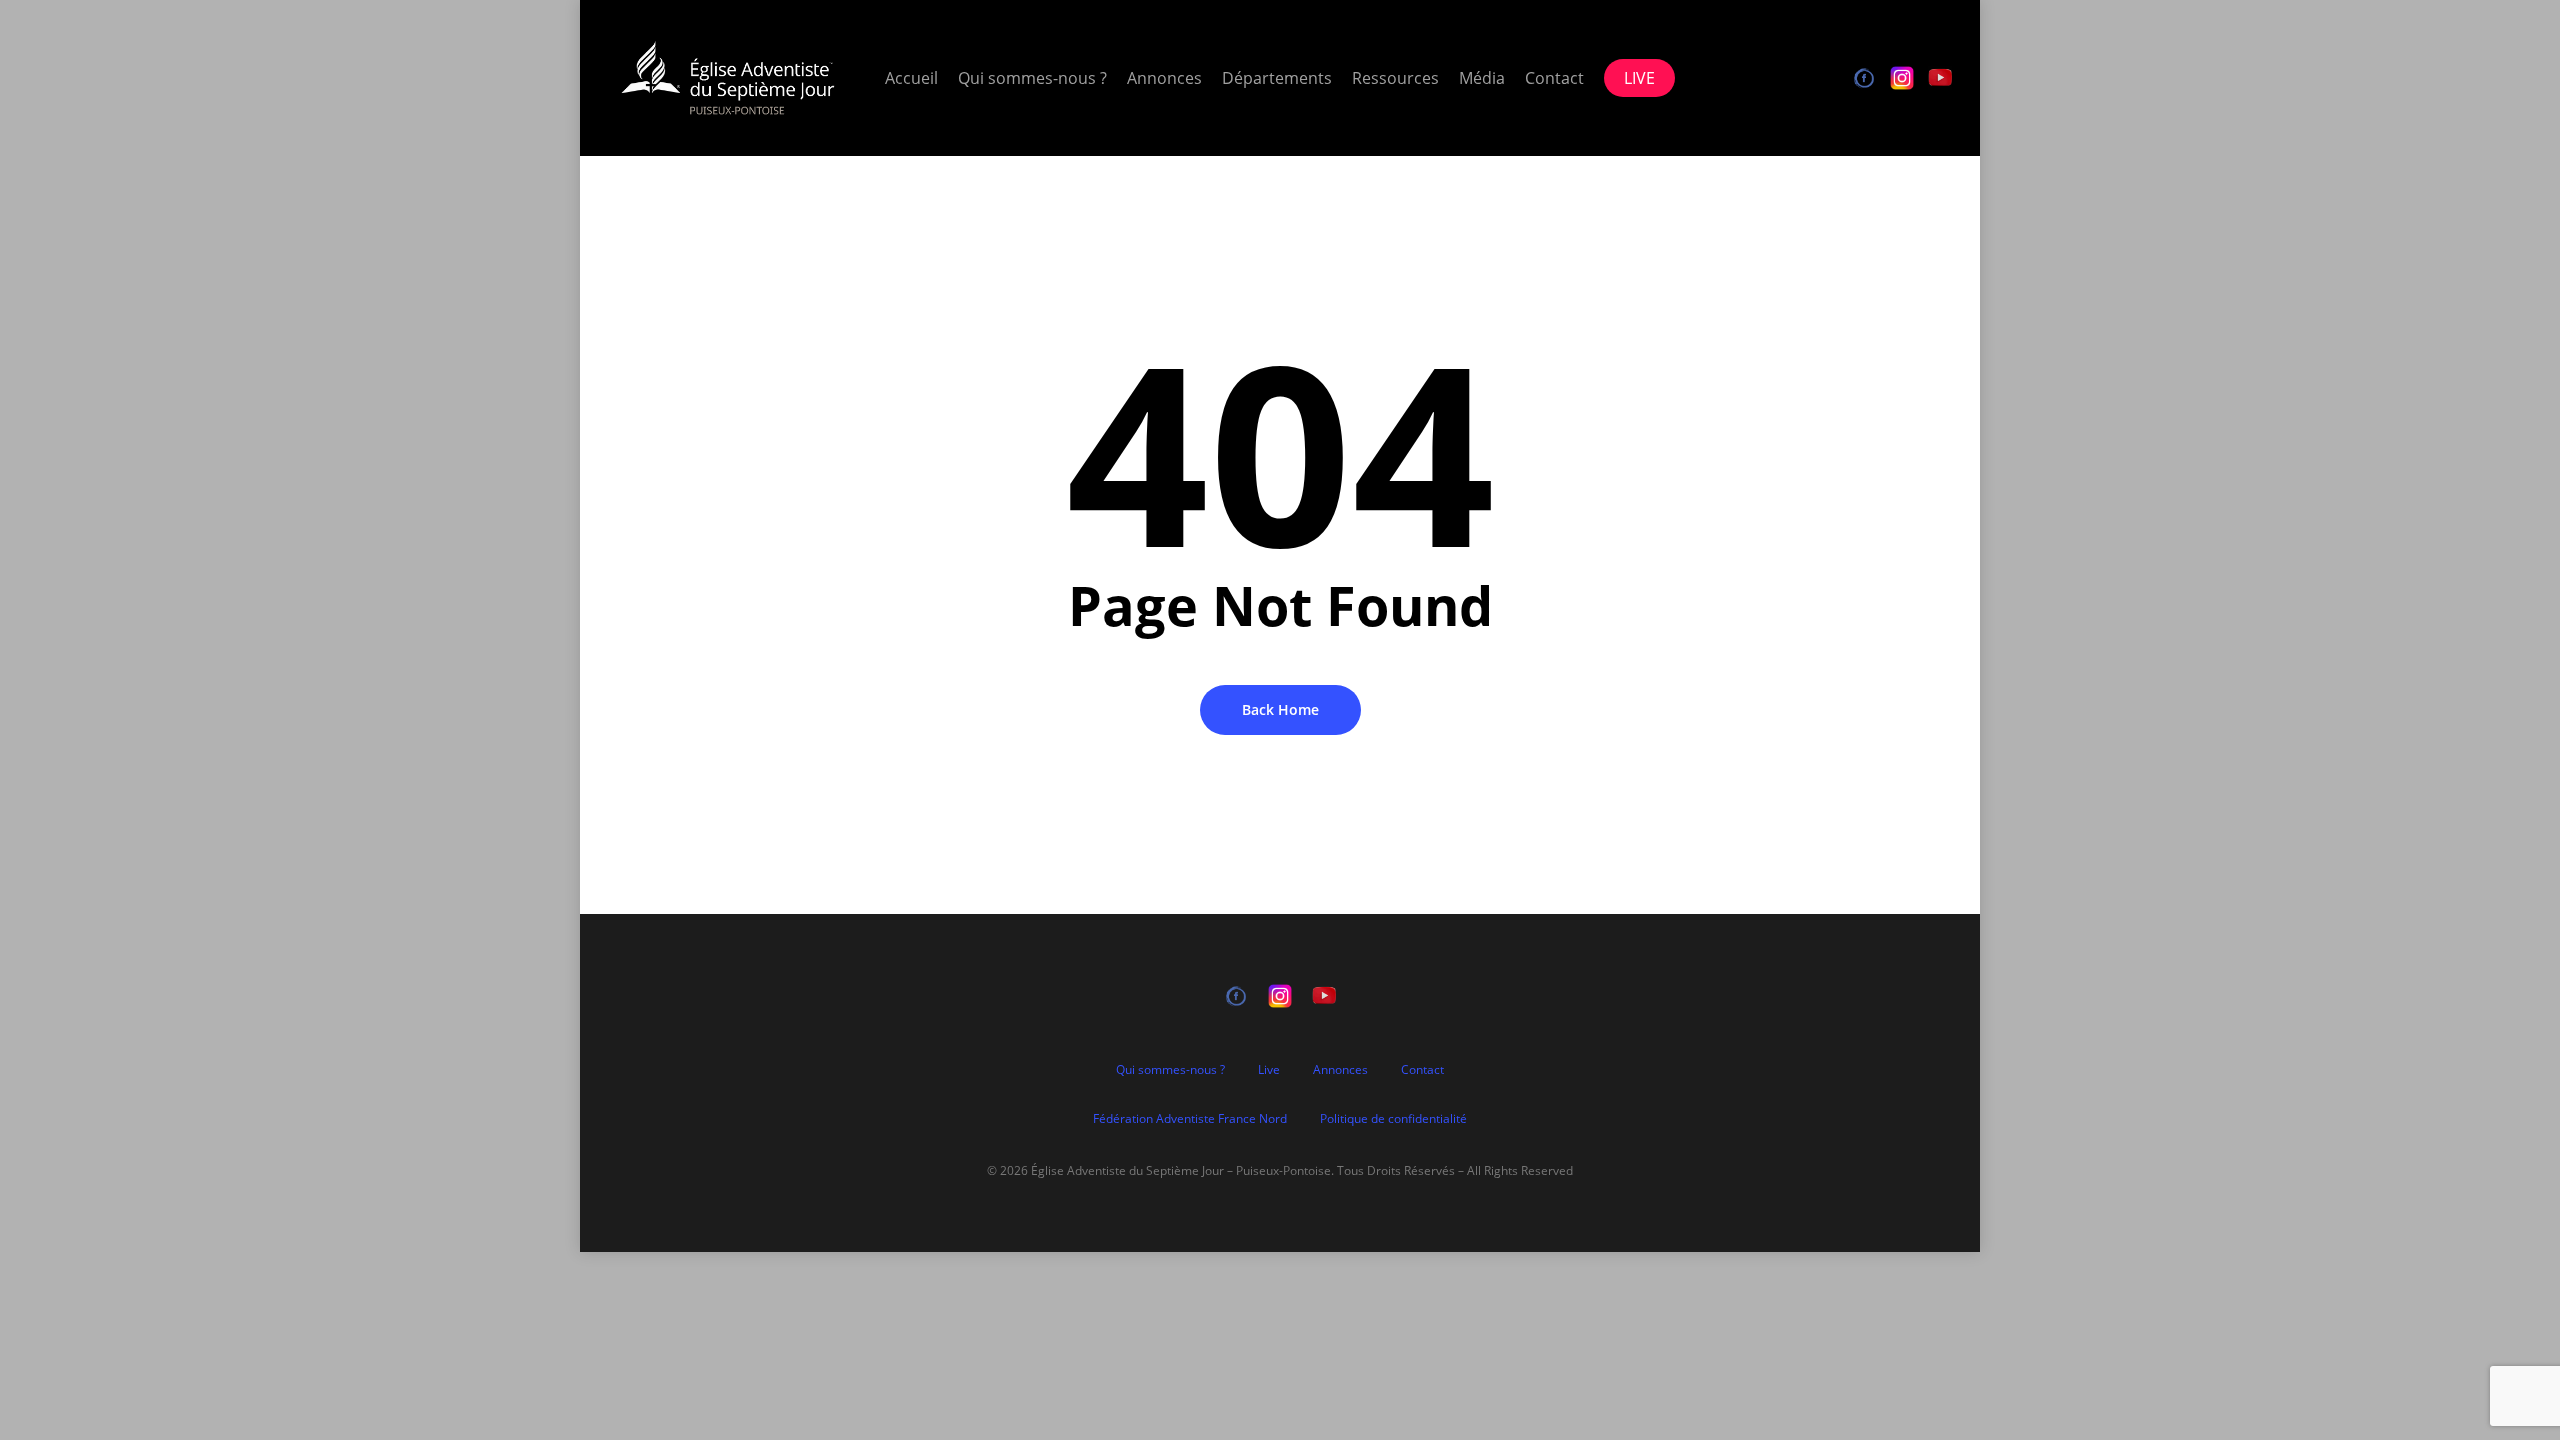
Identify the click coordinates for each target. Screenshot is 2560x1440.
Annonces (1340, 1069)
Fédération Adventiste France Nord (1190, 1118)
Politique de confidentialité (1393, 1118)
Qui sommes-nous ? (1170, 1069)
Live (1269, 1069)
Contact (1422, 1069)
